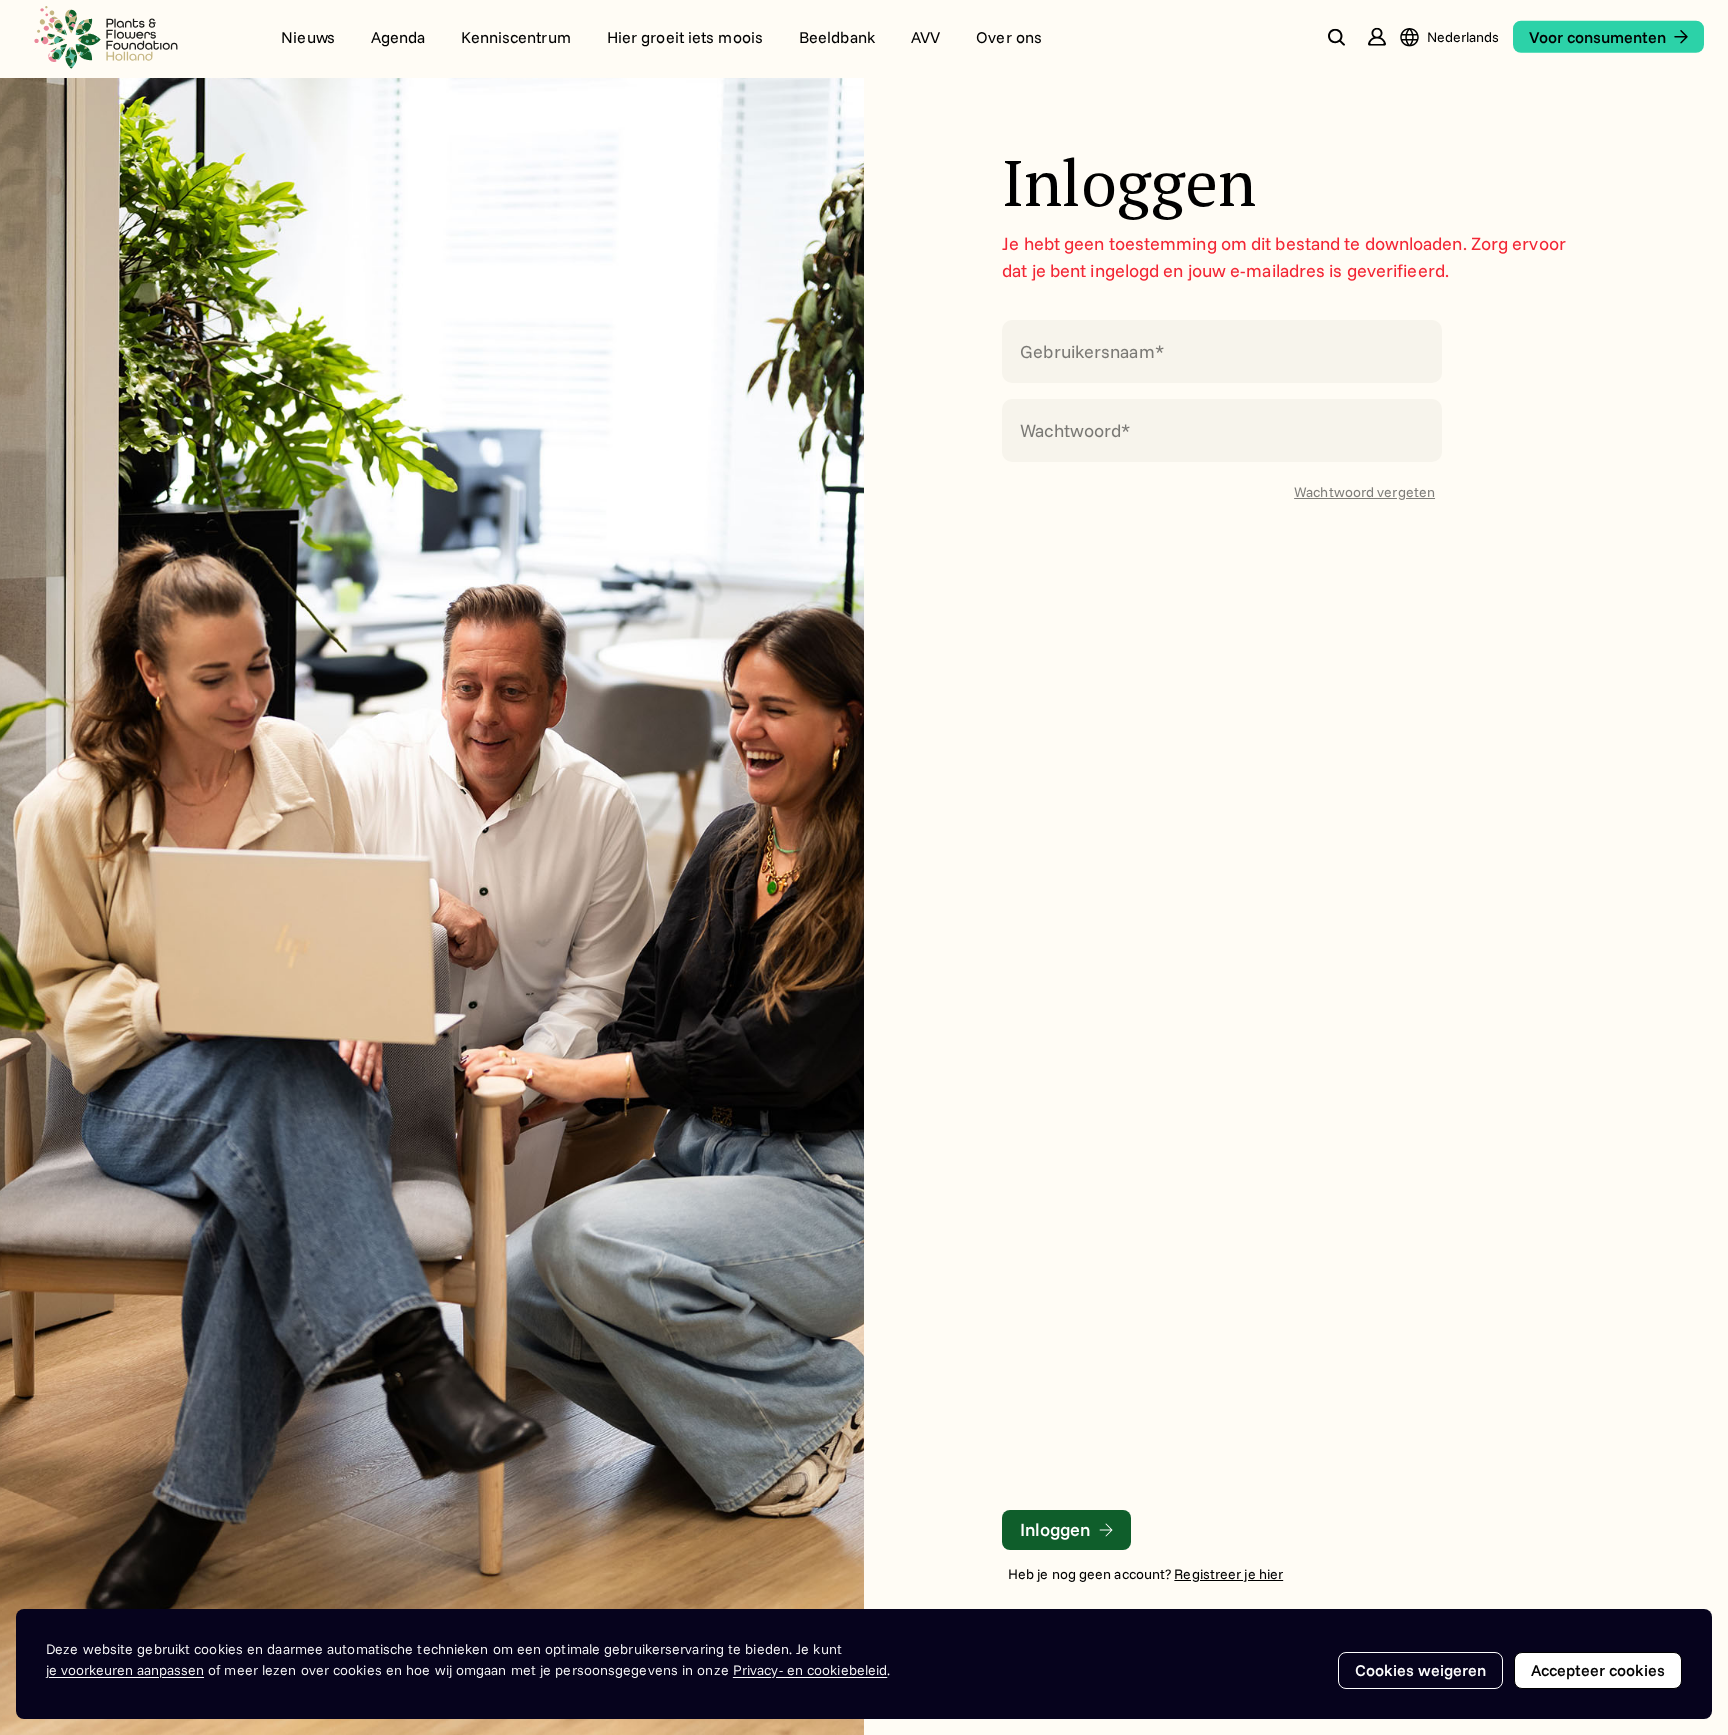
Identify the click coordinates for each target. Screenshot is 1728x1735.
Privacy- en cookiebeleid (810, 1670)
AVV (925, 37)
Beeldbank (837, 37)
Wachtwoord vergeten (1364, 492)
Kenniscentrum (515, 37)
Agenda (398, 37)
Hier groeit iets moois (685, 37)
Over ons (1009, 37)
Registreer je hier (1228, 1574)
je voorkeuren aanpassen (125, 1670)
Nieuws (308, 37)
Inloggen (1055, 1529)
